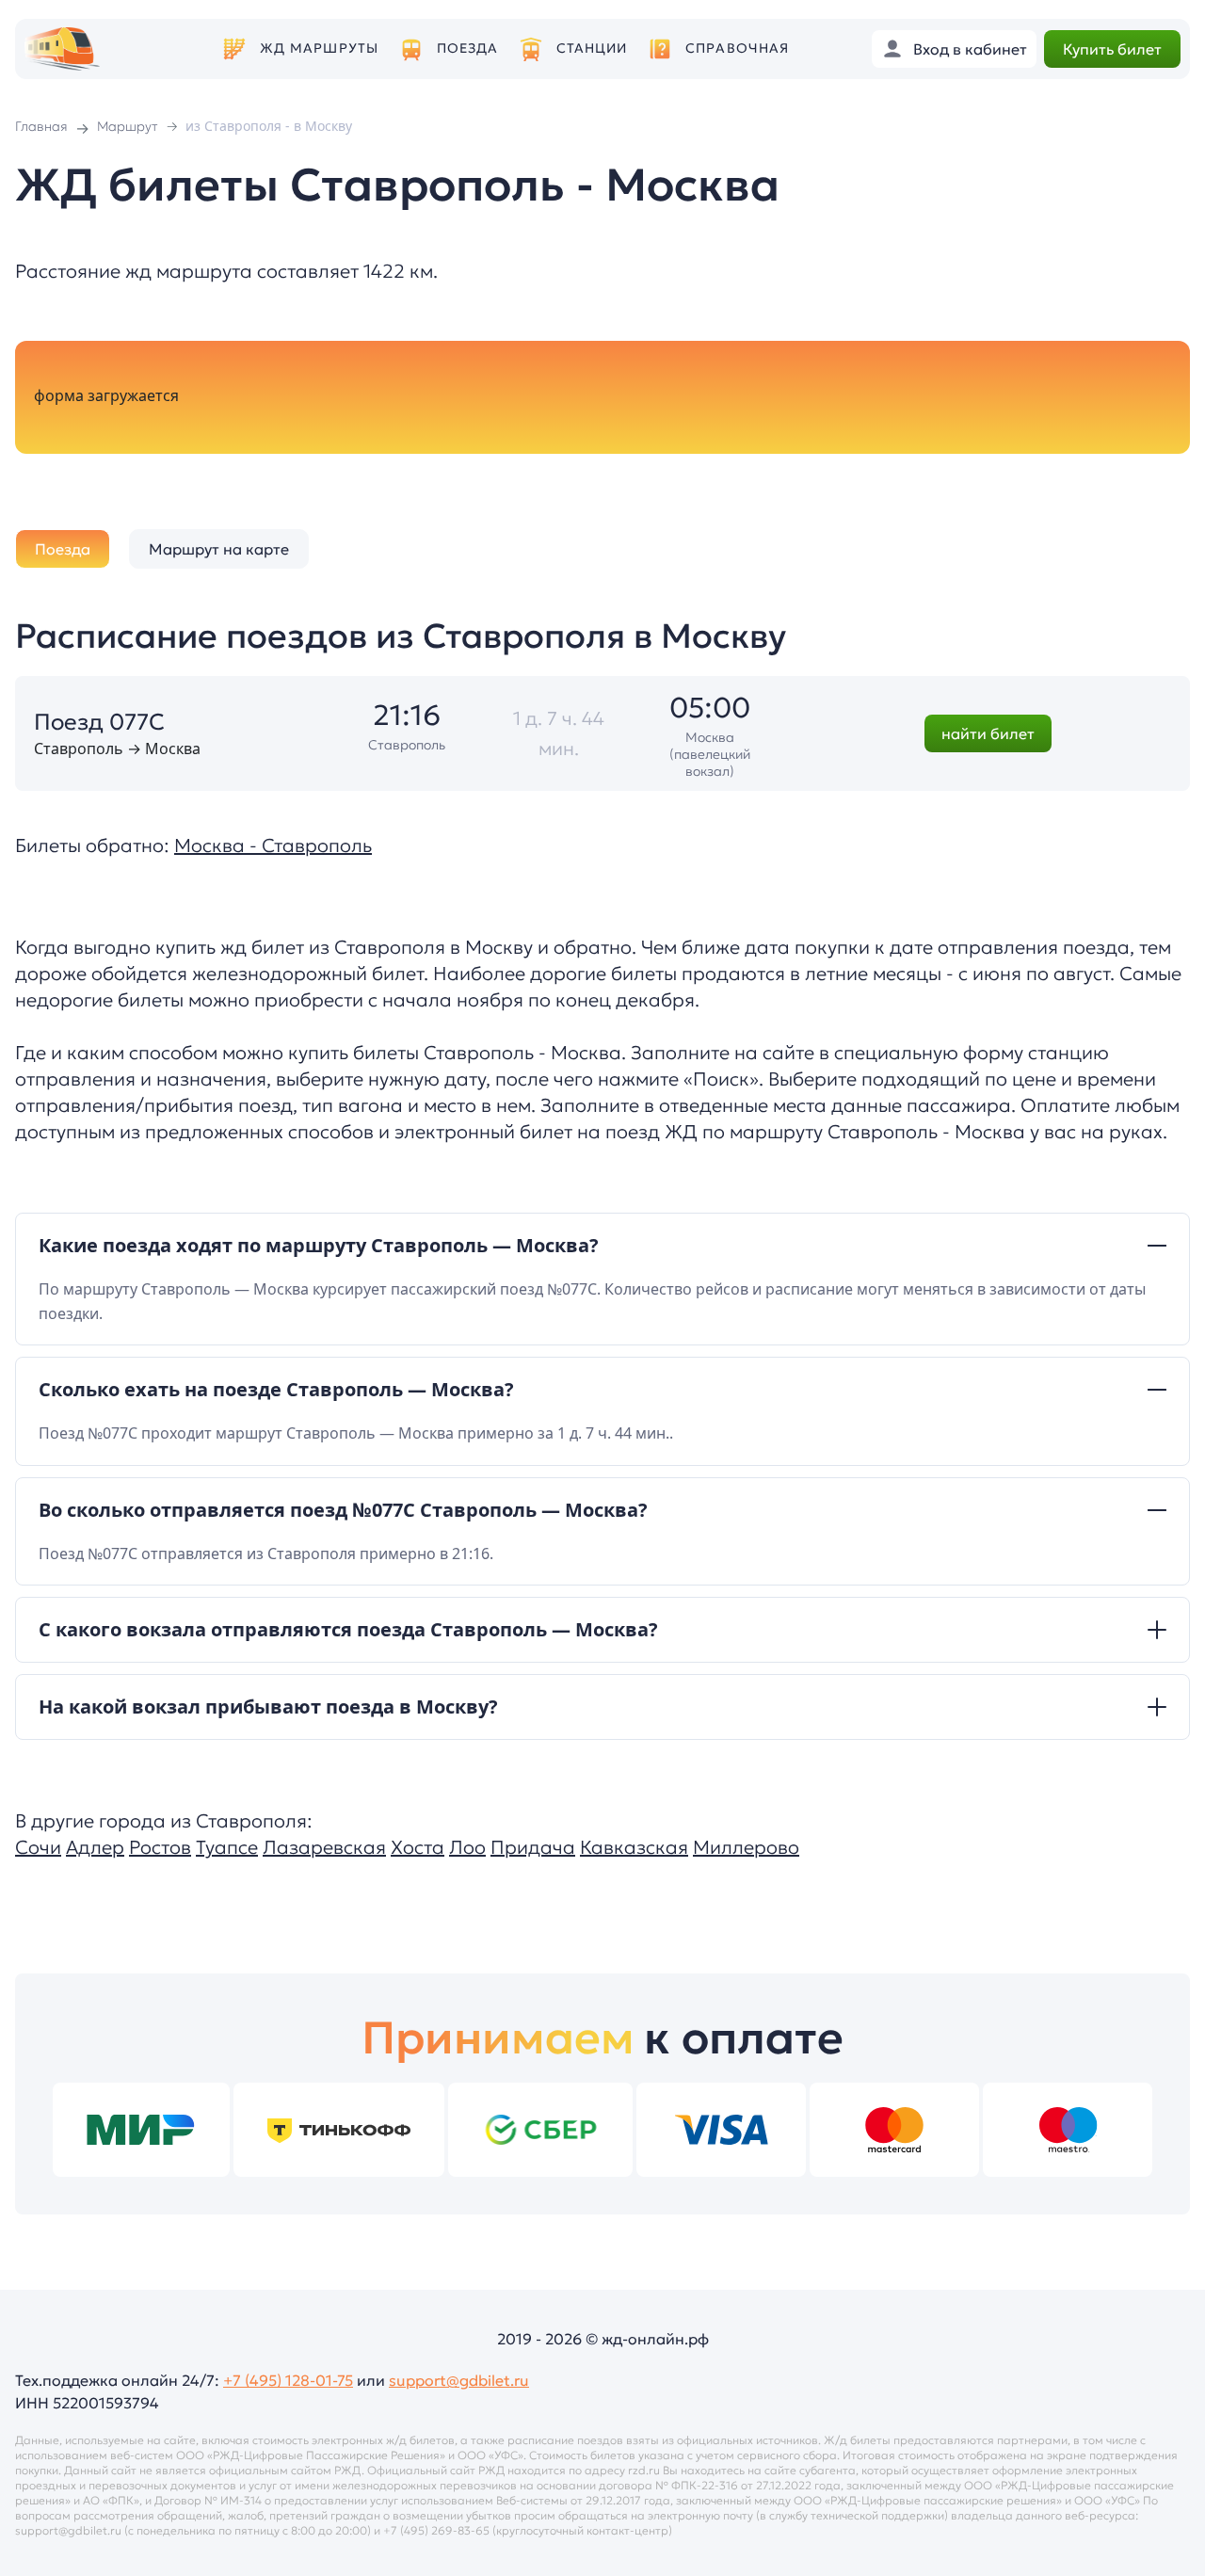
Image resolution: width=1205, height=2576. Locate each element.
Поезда (468, 48)
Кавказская (634, 1847)
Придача (533, 1847)
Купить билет (1112, 49)
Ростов (160, 1847)
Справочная (737, 48)
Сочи (38, 1847)
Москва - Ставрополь (273, 845)
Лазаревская (324, 1847)
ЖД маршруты (319, 48)
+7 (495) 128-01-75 (288, 2380)
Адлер (95, 1847)
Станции (592, 48)
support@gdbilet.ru (459, 2380)
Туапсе (227, 1847)
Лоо (467, 1847)
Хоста (418, 1847)
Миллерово (746, 1847)
